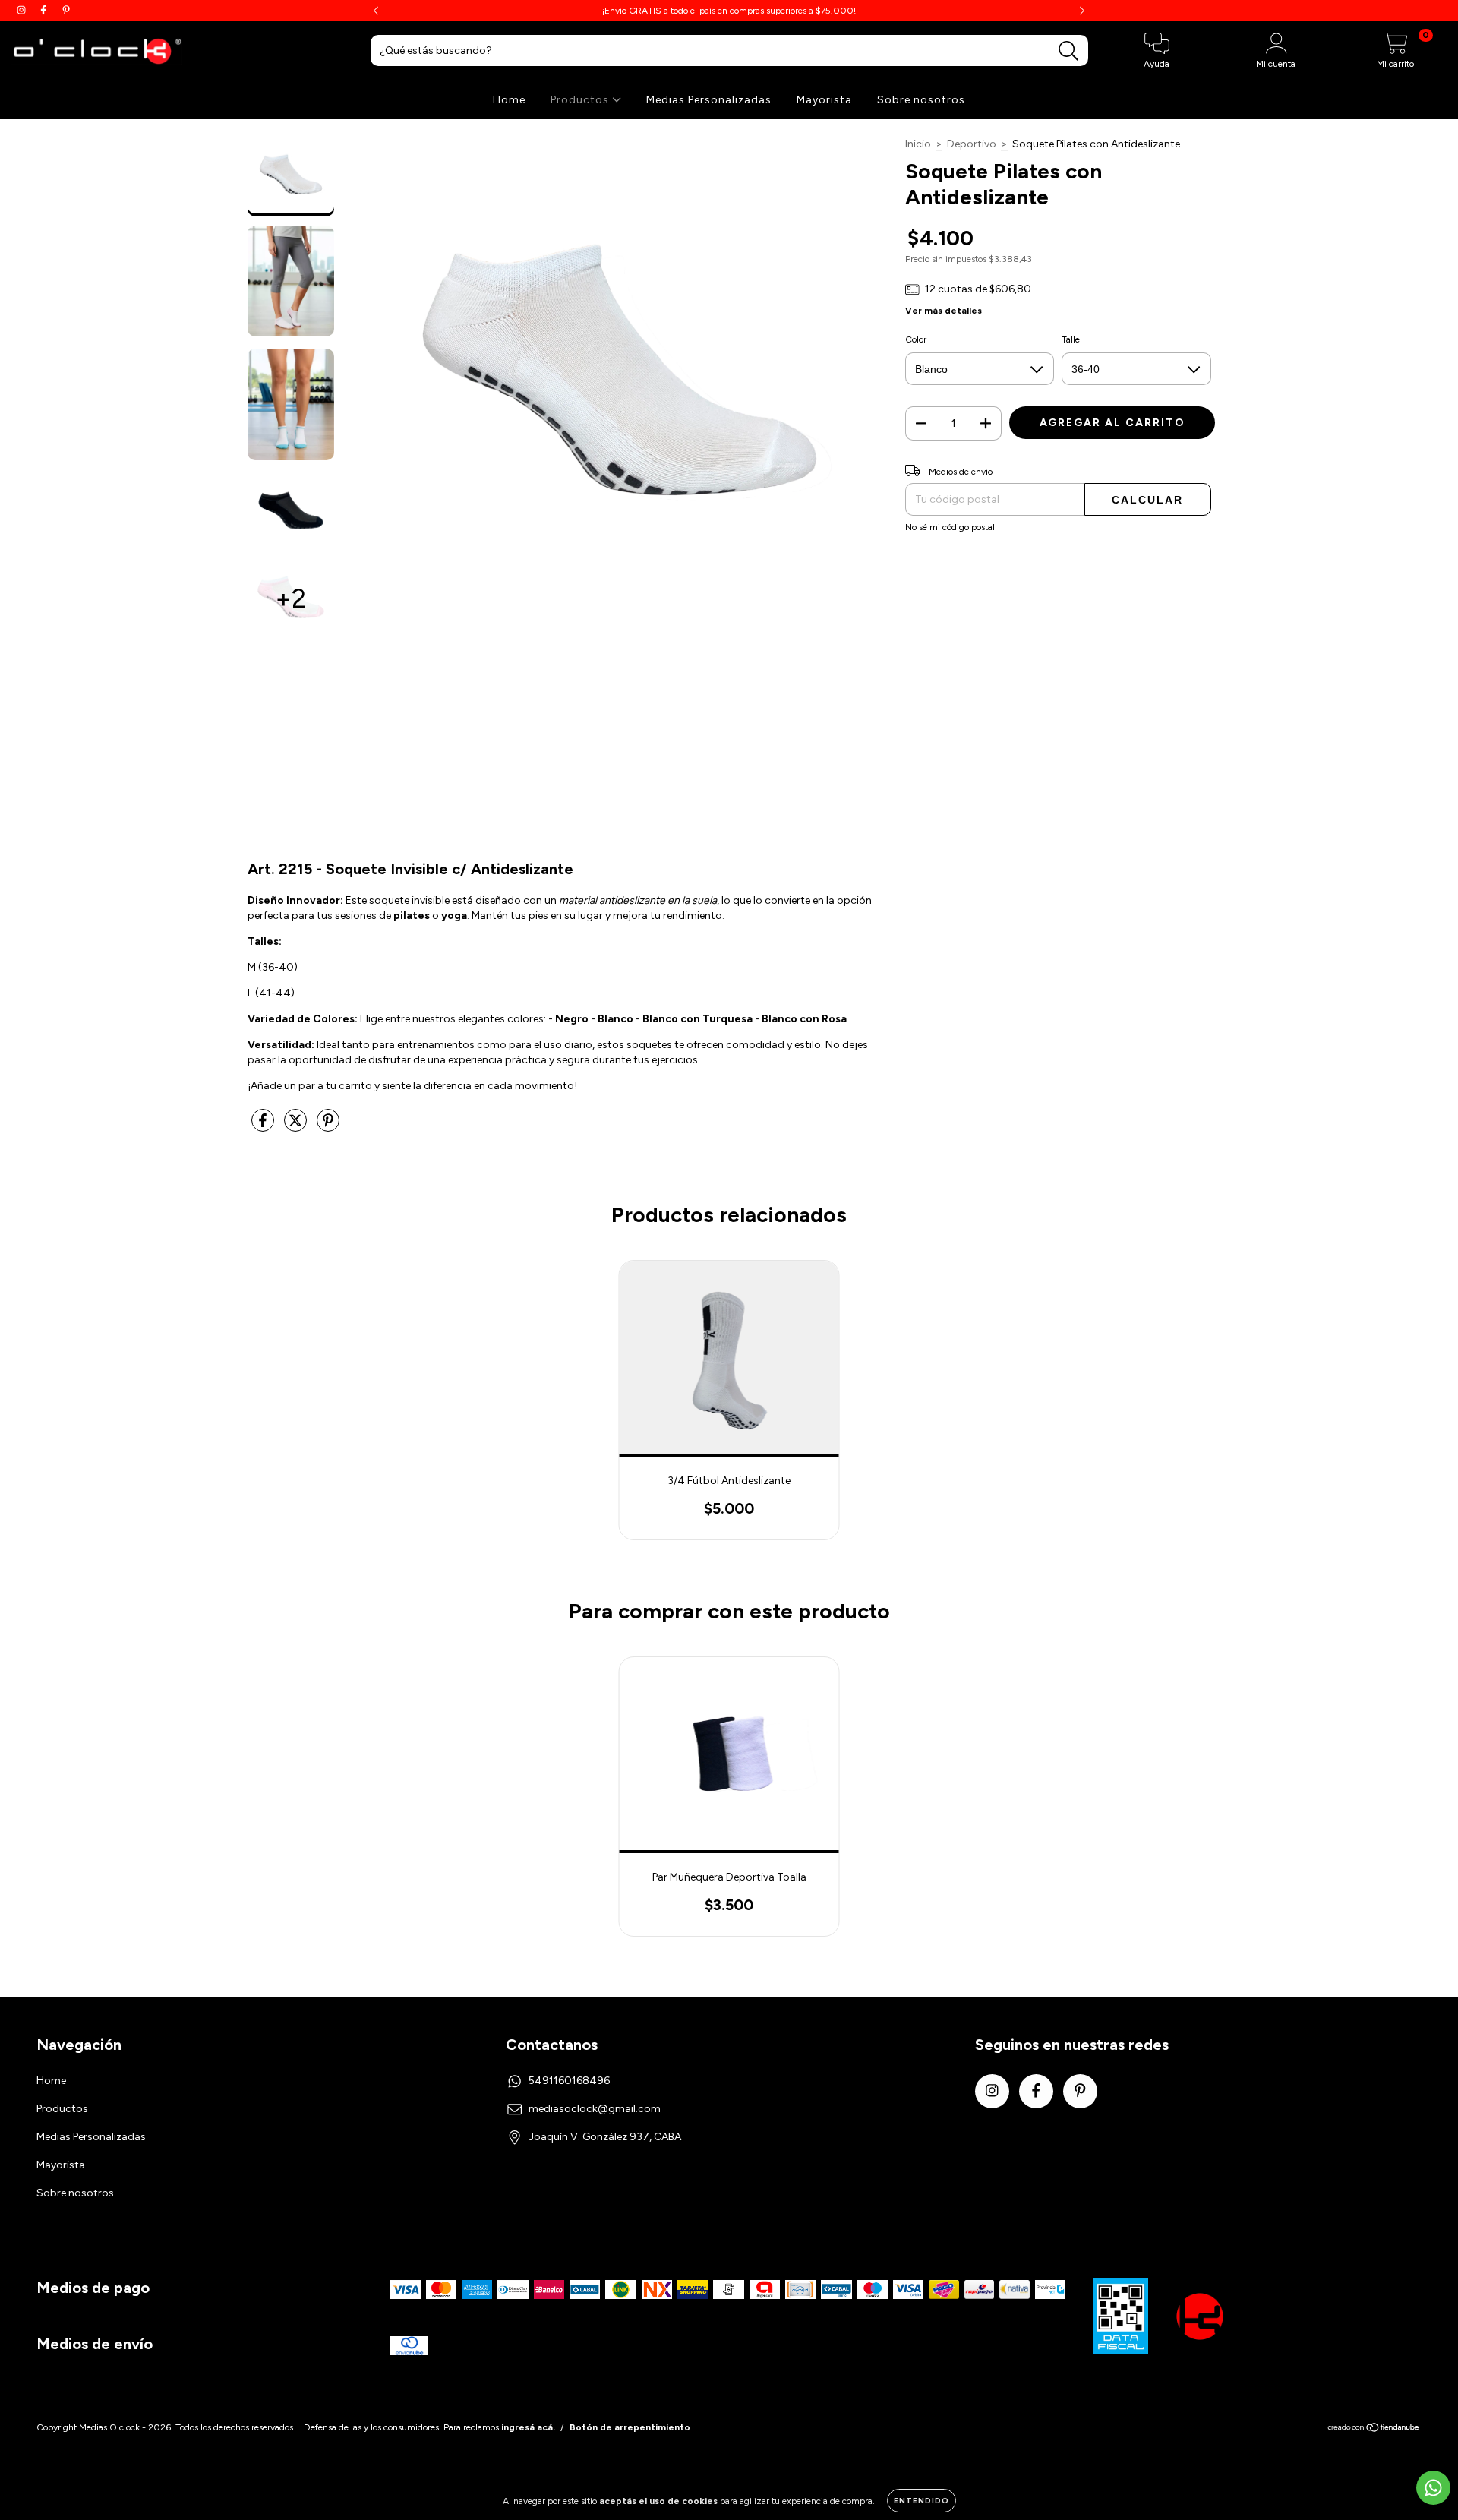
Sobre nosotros (921, 100)
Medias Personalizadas (709, 100)
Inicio (918, 144)
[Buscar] (1069, 51)
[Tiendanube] (1374, 2430)
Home (509, 100)
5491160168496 (569, 2081)
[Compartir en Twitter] (297, 1127)
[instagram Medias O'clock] (22, 10)
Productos (581, 100)
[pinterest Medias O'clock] (66, 10)
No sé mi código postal (950, 527)
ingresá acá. (528, 2427)
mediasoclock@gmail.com (595, 2109)
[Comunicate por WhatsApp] (1433, 2488)
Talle (1071, 339)
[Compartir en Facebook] (264, 1127)
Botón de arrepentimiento (630, 2427)
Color (916, 339)
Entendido (922, 2501)
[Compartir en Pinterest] (328, 1127)
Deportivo (972, 144)
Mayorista (824, 100)
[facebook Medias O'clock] (44, 10)
